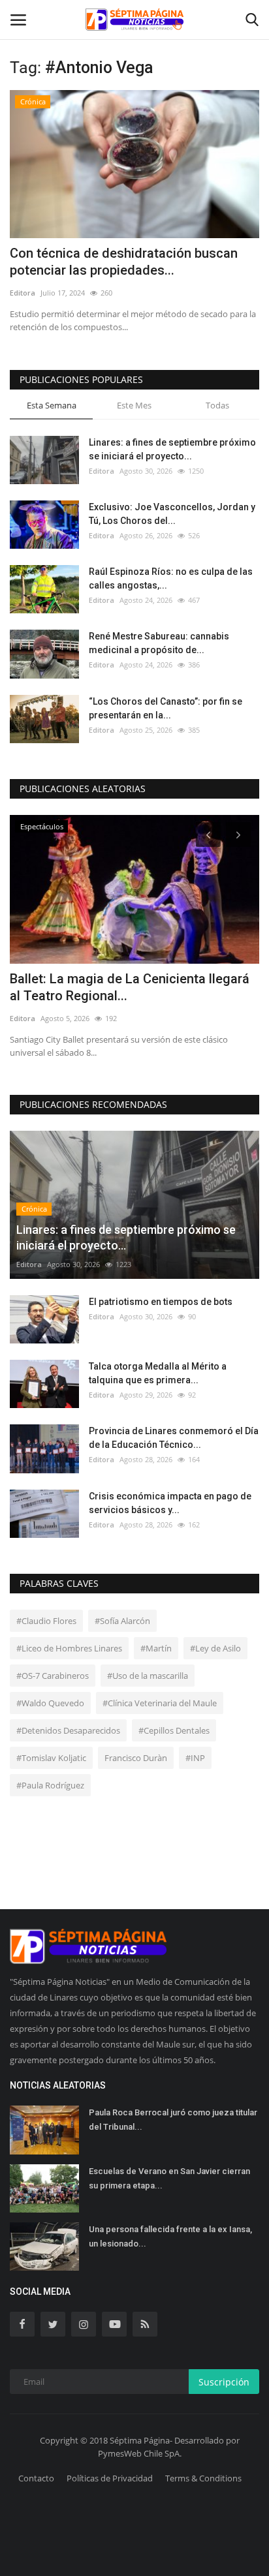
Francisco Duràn (136, 1758)
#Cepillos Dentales (174, 1730)
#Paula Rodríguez (50, 1785)
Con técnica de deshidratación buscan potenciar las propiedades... (124, 262)
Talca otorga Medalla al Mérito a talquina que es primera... (158, 1373)
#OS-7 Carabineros (53, 1676)
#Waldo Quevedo (50, 1703)
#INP (195, 1758)
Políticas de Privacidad (110, 2478)
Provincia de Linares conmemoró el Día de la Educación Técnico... (174, 1438)
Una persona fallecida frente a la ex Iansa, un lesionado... (170, 2236)
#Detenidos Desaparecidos (68, 1730)
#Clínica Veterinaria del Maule (160, 1703)
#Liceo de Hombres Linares (69, 1648)
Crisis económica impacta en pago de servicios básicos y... (170, 1503)
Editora (23, 293)
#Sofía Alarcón (122, 1621)
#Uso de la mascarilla (148, 1676)
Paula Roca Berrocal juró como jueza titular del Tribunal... (173, 2120)
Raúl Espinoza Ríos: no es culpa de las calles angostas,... (171, 578)
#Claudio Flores (46, 1621)
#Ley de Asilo (215, 1648)
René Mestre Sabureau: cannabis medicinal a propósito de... (159, 643)
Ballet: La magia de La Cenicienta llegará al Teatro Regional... (130, 987)
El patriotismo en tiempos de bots (161, 1302)
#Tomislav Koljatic (51, 1758)
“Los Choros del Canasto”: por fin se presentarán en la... (166, 708)
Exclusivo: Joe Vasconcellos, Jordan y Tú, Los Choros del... (172, 514)
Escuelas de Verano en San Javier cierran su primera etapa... (169, 2178)
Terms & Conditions (203, 2478)
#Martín (156, 1648)
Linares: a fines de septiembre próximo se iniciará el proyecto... (172, 449)
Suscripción (224, 2382)
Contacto (36, 2478)
